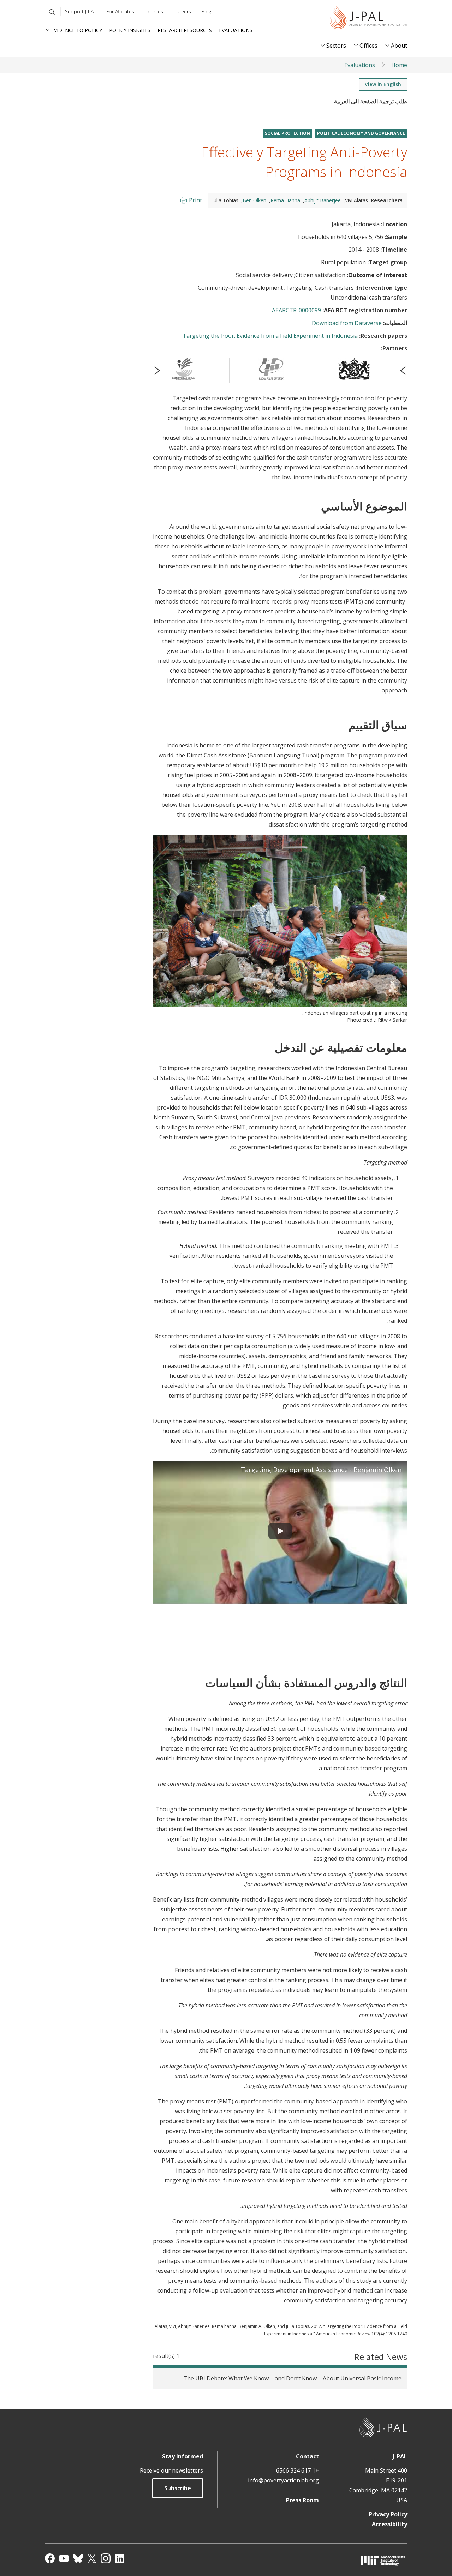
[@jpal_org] (106, 2558)
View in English (383, 84)
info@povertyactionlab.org (283, 2480)
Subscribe (178, 2488)
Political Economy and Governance (361, 133)
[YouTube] (64, 2558)
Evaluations (236, 30)
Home (399, 65)
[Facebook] (50, 2558)
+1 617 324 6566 (298, 2470)
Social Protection (287, 133)
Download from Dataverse (347, 323)
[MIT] (383, 2560)
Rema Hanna (285, 200)
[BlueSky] (78, 2558)
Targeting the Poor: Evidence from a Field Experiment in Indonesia (270, 336)
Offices (368, 46)
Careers (182, 11)
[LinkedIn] (120, 2558)
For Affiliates (120, 11)
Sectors (336, 46)
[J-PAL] (368, 19)
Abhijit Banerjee (323, 200)
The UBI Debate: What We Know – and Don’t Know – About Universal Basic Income (292, 2378)
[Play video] (280, 1532)
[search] (50, 12)
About (399, 46)
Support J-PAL (81, 11)
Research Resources (185, 30)
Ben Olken (254, 200)
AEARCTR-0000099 (296, 310)
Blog (206, 11)
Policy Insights (130, 30)
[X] (92, 2558)
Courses (154, 11)
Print (195, 200)
